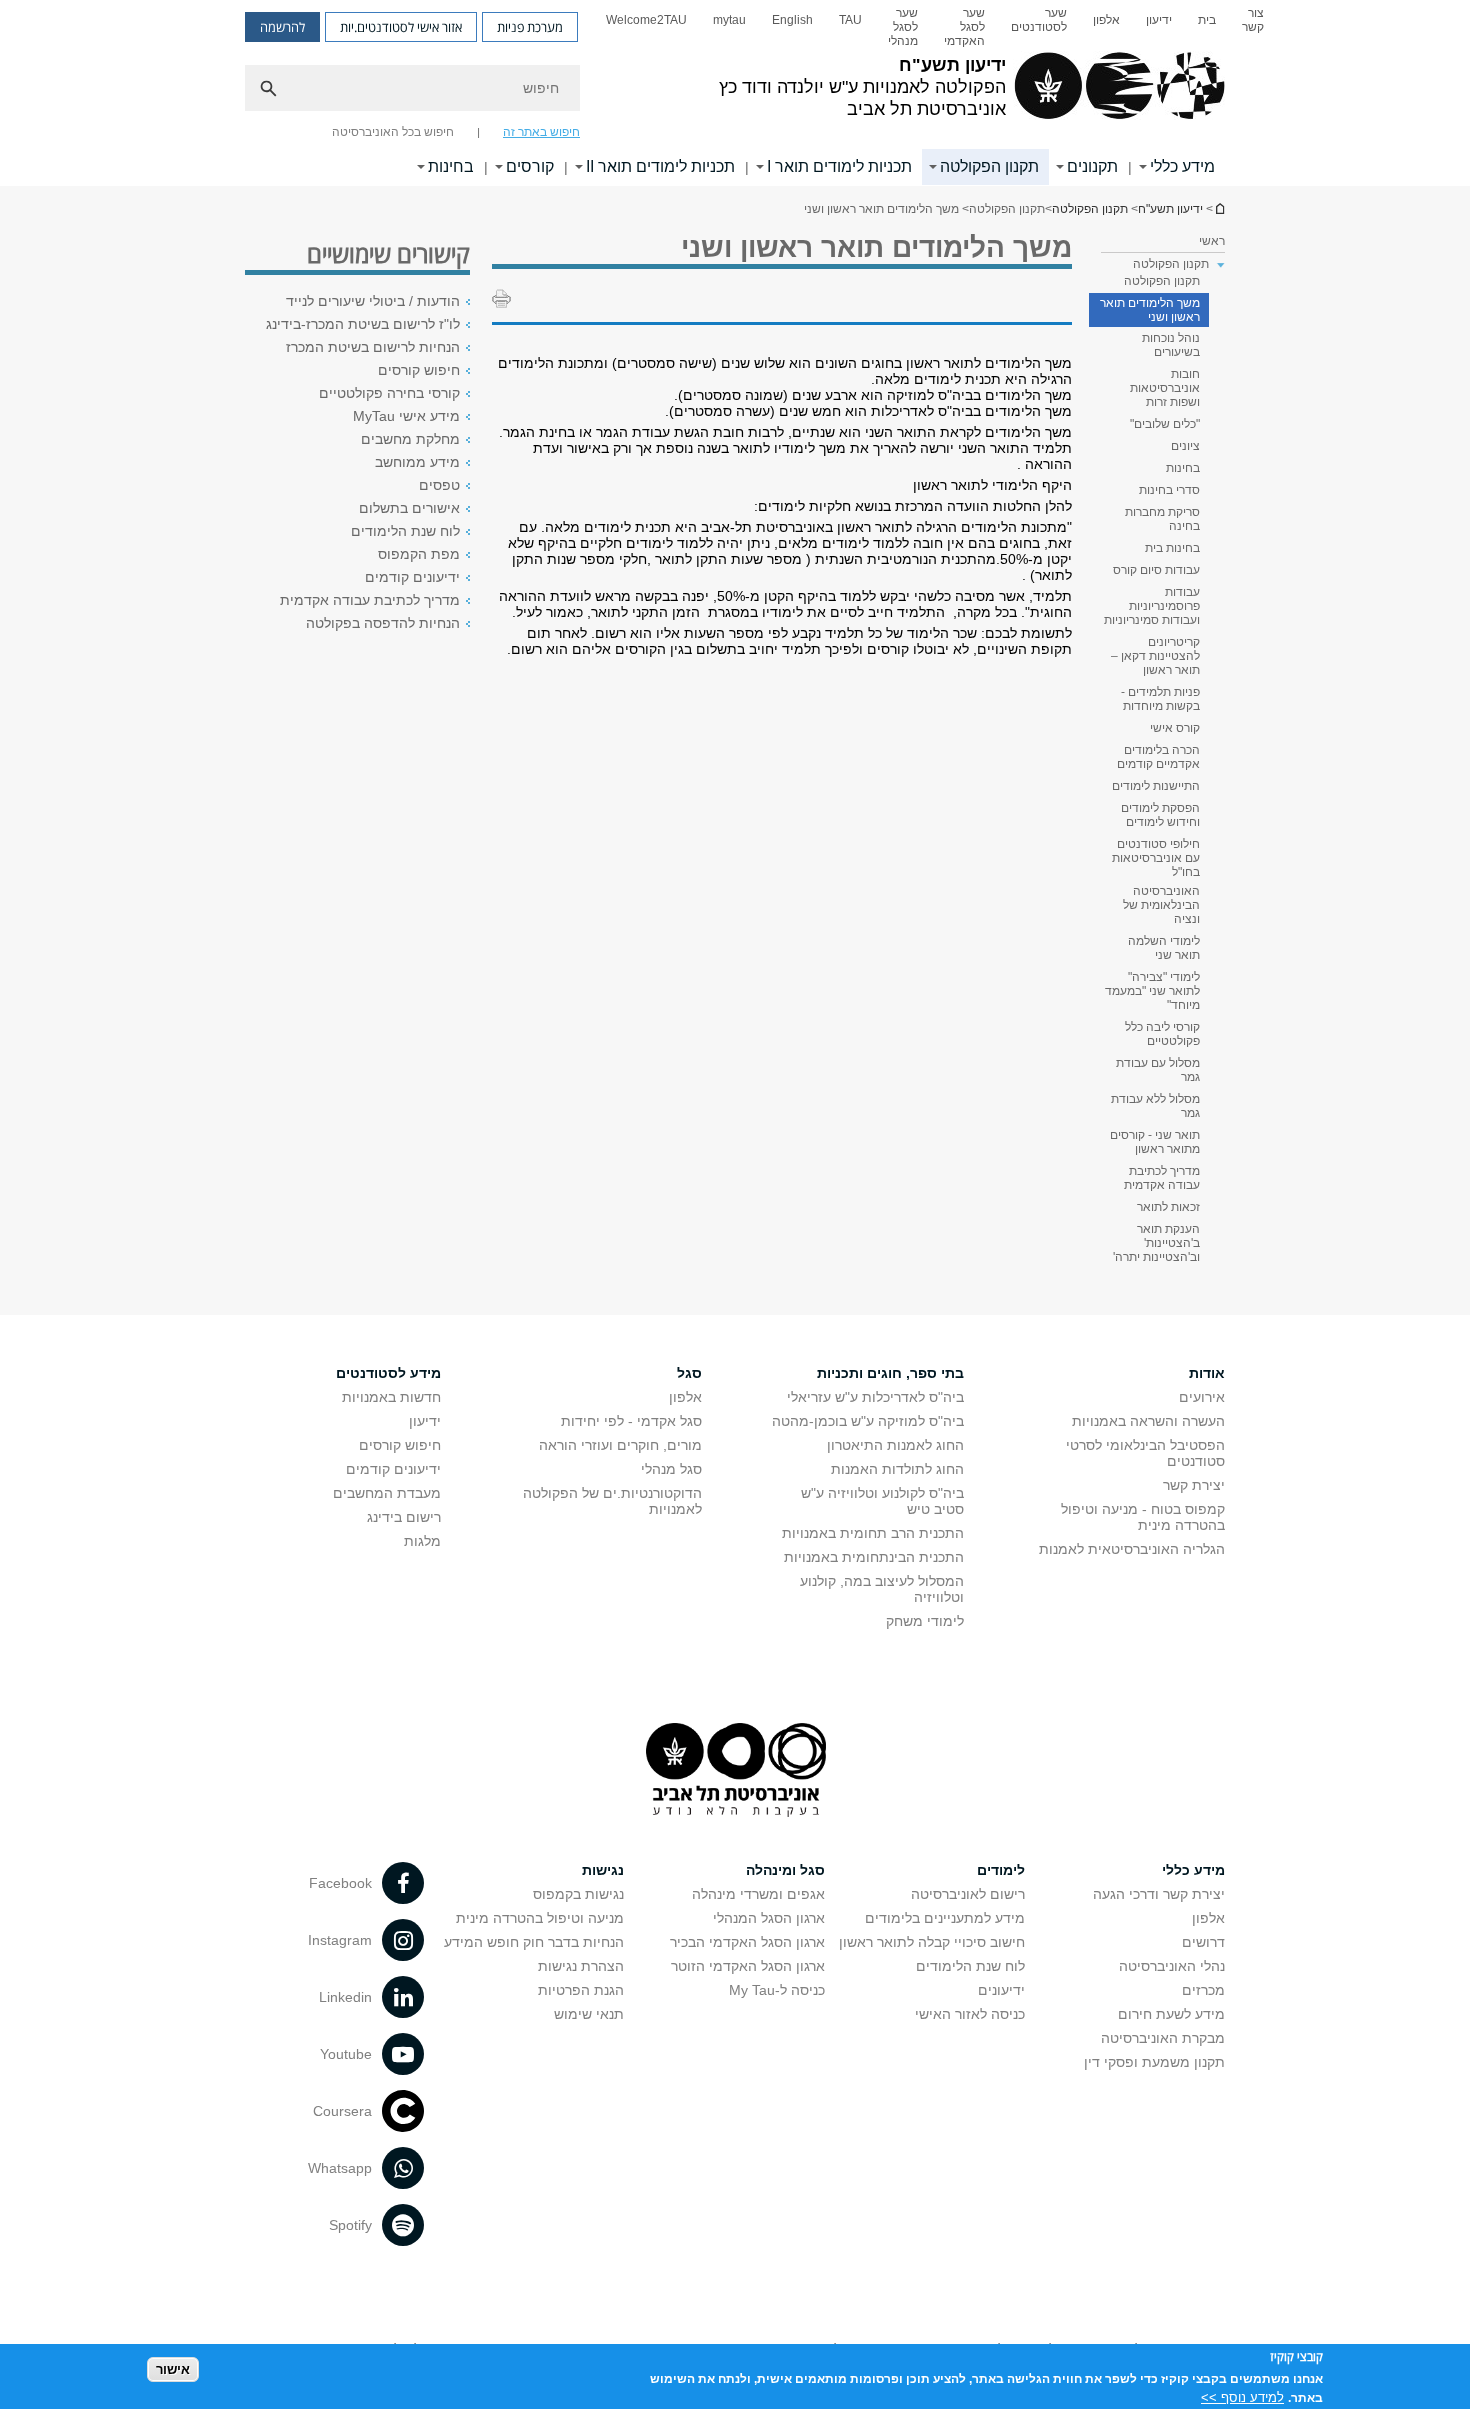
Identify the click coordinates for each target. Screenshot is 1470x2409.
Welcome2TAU (646, 20)
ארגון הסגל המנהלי (769, 1918)
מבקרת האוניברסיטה (1163, 2038)
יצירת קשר (1194, 1485)
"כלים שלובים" (1165, 424)
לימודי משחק (925, 1621)
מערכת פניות (530, 27)
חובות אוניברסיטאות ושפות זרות (1165, 388)
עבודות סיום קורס (1156, 570)
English (792, 20)
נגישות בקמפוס (578, 1894)
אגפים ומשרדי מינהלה (758, 1894)
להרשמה (282, 27)
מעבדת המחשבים (387, 1493)
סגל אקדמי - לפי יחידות (631, 1421)
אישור (173, 2369)
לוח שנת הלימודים (405, 531)
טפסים (439, 485)
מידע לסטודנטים (388, 1373)
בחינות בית (1172, 548)
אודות (1207, 1373)
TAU (850, 20)
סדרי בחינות (1169, 490)
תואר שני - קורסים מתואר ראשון (1155, 1142)
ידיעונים (1001, 1990)
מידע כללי (1182, 166)
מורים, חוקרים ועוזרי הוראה (620, 1445)
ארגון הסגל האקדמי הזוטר (748, 1966)
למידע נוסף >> (1242, 2396)
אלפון (1106, 20)
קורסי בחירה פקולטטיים (389, 393)
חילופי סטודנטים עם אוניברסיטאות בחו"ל (1156, 858)
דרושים (1203, 1942)
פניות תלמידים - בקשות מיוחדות (1160, 699)
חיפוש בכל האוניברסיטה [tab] (393, 132)
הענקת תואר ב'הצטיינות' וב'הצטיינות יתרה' (1156, 1243)
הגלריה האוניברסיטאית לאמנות (1132, 1549)
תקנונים (1092, 166)
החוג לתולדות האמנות (897, 1469)
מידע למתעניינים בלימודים (945, 1918)
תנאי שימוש (589, 2014)
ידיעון (1159, 20)
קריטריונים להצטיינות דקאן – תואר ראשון (1155, 656)
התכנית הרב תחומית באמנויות (873, 1533)
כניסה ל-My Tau (777, 1990)
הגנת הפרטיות (581, 1990)
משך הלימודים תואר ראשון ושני (1150, 310)
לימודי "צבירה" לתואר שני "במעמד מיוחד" (1152, 991)
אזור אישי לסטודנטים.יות (401, 27)
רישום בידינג (404, 1517)
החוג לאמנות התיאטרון (895, 1445)
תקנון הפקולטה (989, 166)
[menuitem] (1253, 27)
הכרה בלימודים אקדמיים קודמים (1158, 757)
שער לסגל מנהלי (903, 27)
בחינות (451, 166)
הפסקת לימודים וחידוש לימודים (1160, 815)
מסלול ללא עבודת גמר (1155, 1106)
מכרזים (1203, 1990)
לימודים (1001, 1870)
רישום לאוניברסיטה (968, 1894)
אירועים (1202, 1397)
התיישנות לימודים (1156, 786)
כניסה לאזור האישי (970, 2014)
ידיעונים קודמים (412, 577)
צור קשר (1253, 20)
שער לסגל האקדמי (964, 27)
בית (1207, 20)
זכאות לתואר (1168, 1207)
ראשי (1212, 241)
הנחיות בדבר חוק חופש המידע (534, 1942)
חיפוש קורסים (419, 370)
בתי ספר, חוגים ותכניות (890, 1373)
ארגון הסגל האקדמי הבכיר (747, 1942)
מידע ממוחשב (417, 462)
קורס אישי (1175, 728)
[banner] (735, 93)
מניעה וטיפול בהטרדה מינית (540, 1918)
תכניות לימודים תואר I (839, 166)
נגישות (603, 1870)
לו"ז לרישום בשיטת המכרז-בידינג (363, 324)
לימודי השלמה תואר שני (1164, 948)
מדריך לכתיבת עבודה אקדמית (1162, 1178)
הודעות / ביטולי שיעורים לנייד (373, 301)
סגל (689, 1373)
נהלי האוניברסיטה (1172, 1966)
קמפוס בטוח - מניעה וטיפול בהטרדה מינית (1143, 1517)
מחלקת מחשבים (410, 439)
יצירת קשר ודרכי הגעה (1159, 1894)
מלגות (422, 1541)
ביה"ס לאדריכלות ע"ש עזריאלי (875, 1397)
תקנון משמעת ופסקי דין (1154, 2062)
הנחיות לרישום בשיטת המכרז (373, 347)
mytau (729, 20)
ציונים (1185, 446)
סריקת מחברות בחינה (1162, 519)
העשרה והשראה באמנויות (1148, 1421)
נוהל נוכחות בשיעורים (1171, 345)
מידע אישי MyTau (406, 416)
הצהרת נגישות (581, 1966)
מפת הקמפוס (419, 554)
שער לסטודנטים (1039, 20)
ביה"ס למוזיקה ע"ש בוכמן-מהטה (868, 1421)
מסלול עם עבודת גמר (1158, 1070)
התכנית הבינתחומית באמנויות (874, 1557)
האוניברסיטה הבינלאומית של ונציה (1161, 905)
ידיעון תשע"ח (1219, 208)
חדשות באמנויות (391, 1397)
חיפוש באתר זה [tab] (541, 132)
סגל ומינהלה (785, 1870)
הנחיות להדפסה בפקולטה (383, 623)
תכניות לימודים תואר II (660, 166)
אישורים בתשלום (409, 508)
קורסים (530, 166)
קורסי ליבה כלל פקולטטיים (1162, 1034)
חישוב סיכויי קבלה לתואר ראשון (932, 1942)
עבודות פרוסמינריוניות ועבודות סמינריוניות (1152, 606)
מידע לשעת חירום (1171, 2014)
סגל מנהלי (671, 1469)
